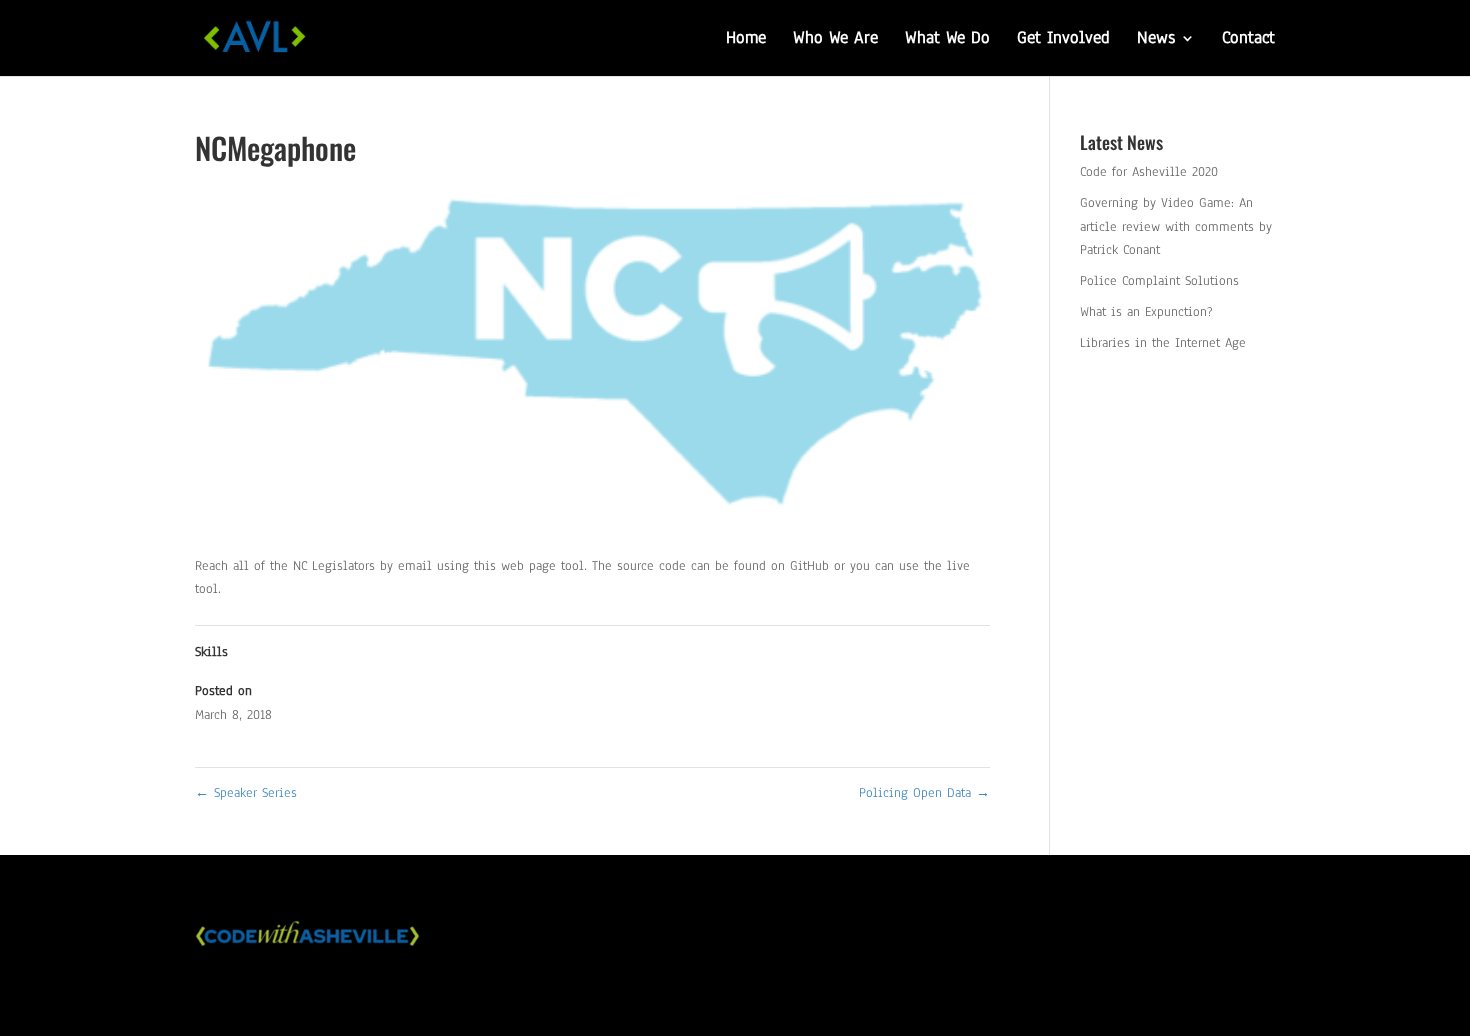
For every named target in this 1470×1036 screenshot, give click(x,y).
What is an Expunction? (1146, 312)
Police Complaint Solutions (1159, 281)
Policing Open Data (924, 793)
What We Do (947, 40)
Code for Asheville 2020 (1149, 172)
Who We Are (835, 40)
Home (746, 40)
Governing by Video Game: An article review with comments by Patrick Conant (1176, 227)
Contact (1248, 40)
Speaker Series (246, 793)
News (1156, 40)
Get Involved (1063, 40)
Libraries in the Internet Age (1163, 343)
